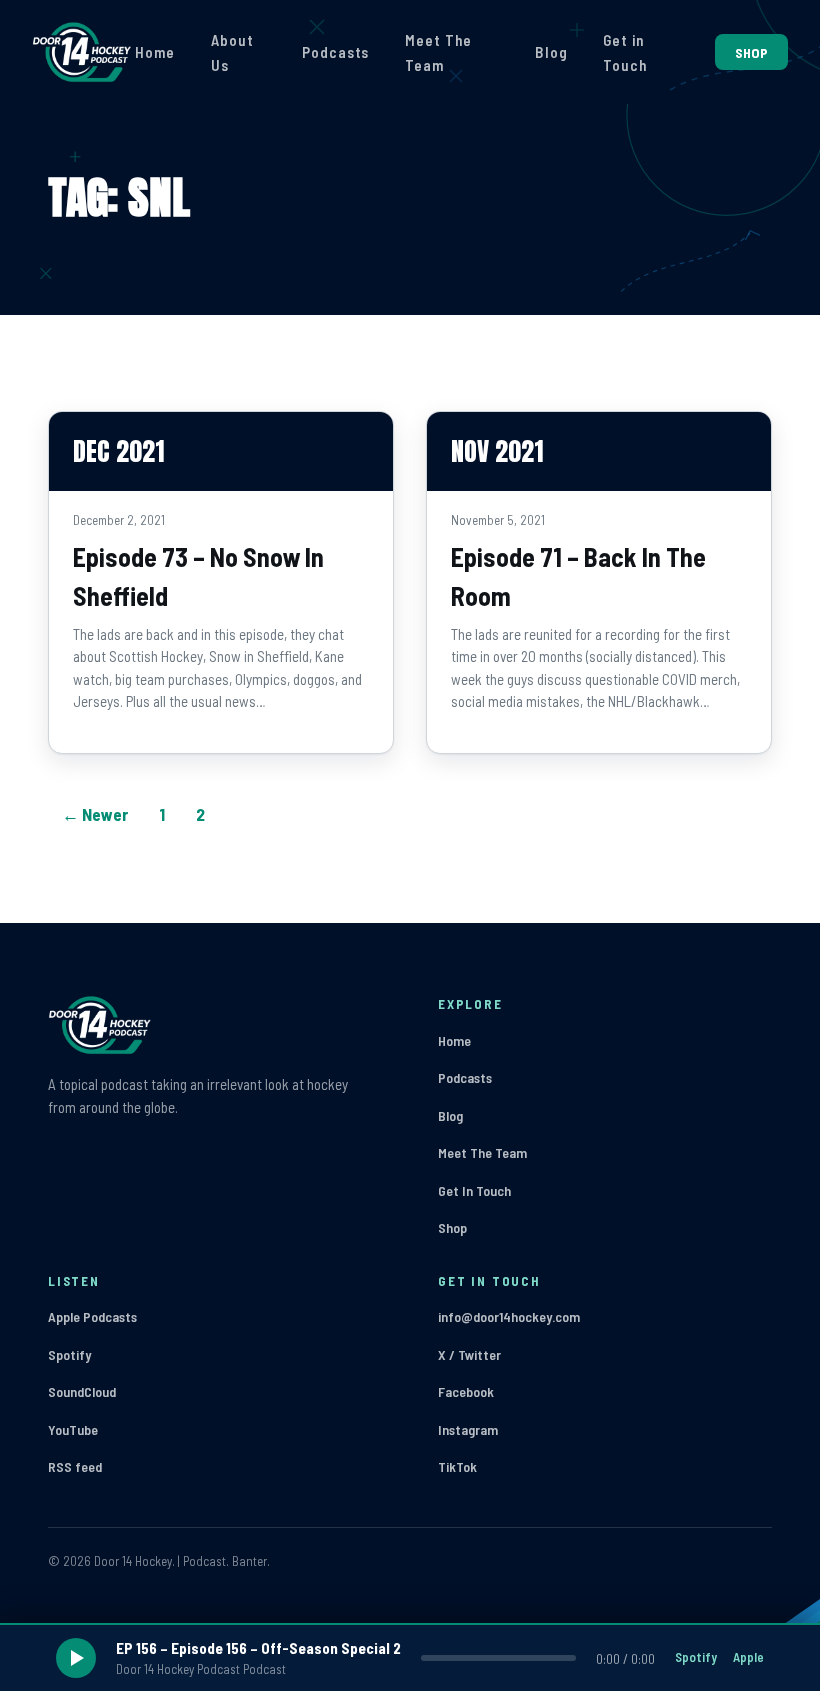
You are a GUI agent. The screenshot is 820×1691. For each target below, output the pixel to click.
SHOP (751, 52)
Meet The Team (438, 53)
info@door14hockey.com (509, 1316)
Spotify (69, 1354)
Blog (551, 52)
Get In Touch (474, 1190)
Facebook (466, 1391)
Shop (452, 1227)
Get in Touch (625, 53)
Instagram (468, 1429)
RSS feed (75, 1466)
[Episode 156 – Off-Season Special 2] (410, 1658)
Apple (748, 1657)
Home (155, 52)
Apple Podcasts (92, 1316)
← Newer (95, 814)
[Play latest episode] (76, 1658)
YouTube (73, 1429)
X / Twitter (469, 1354)
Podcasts (335, 52)
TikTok (457, 1466)
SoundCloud (82, 1391)
